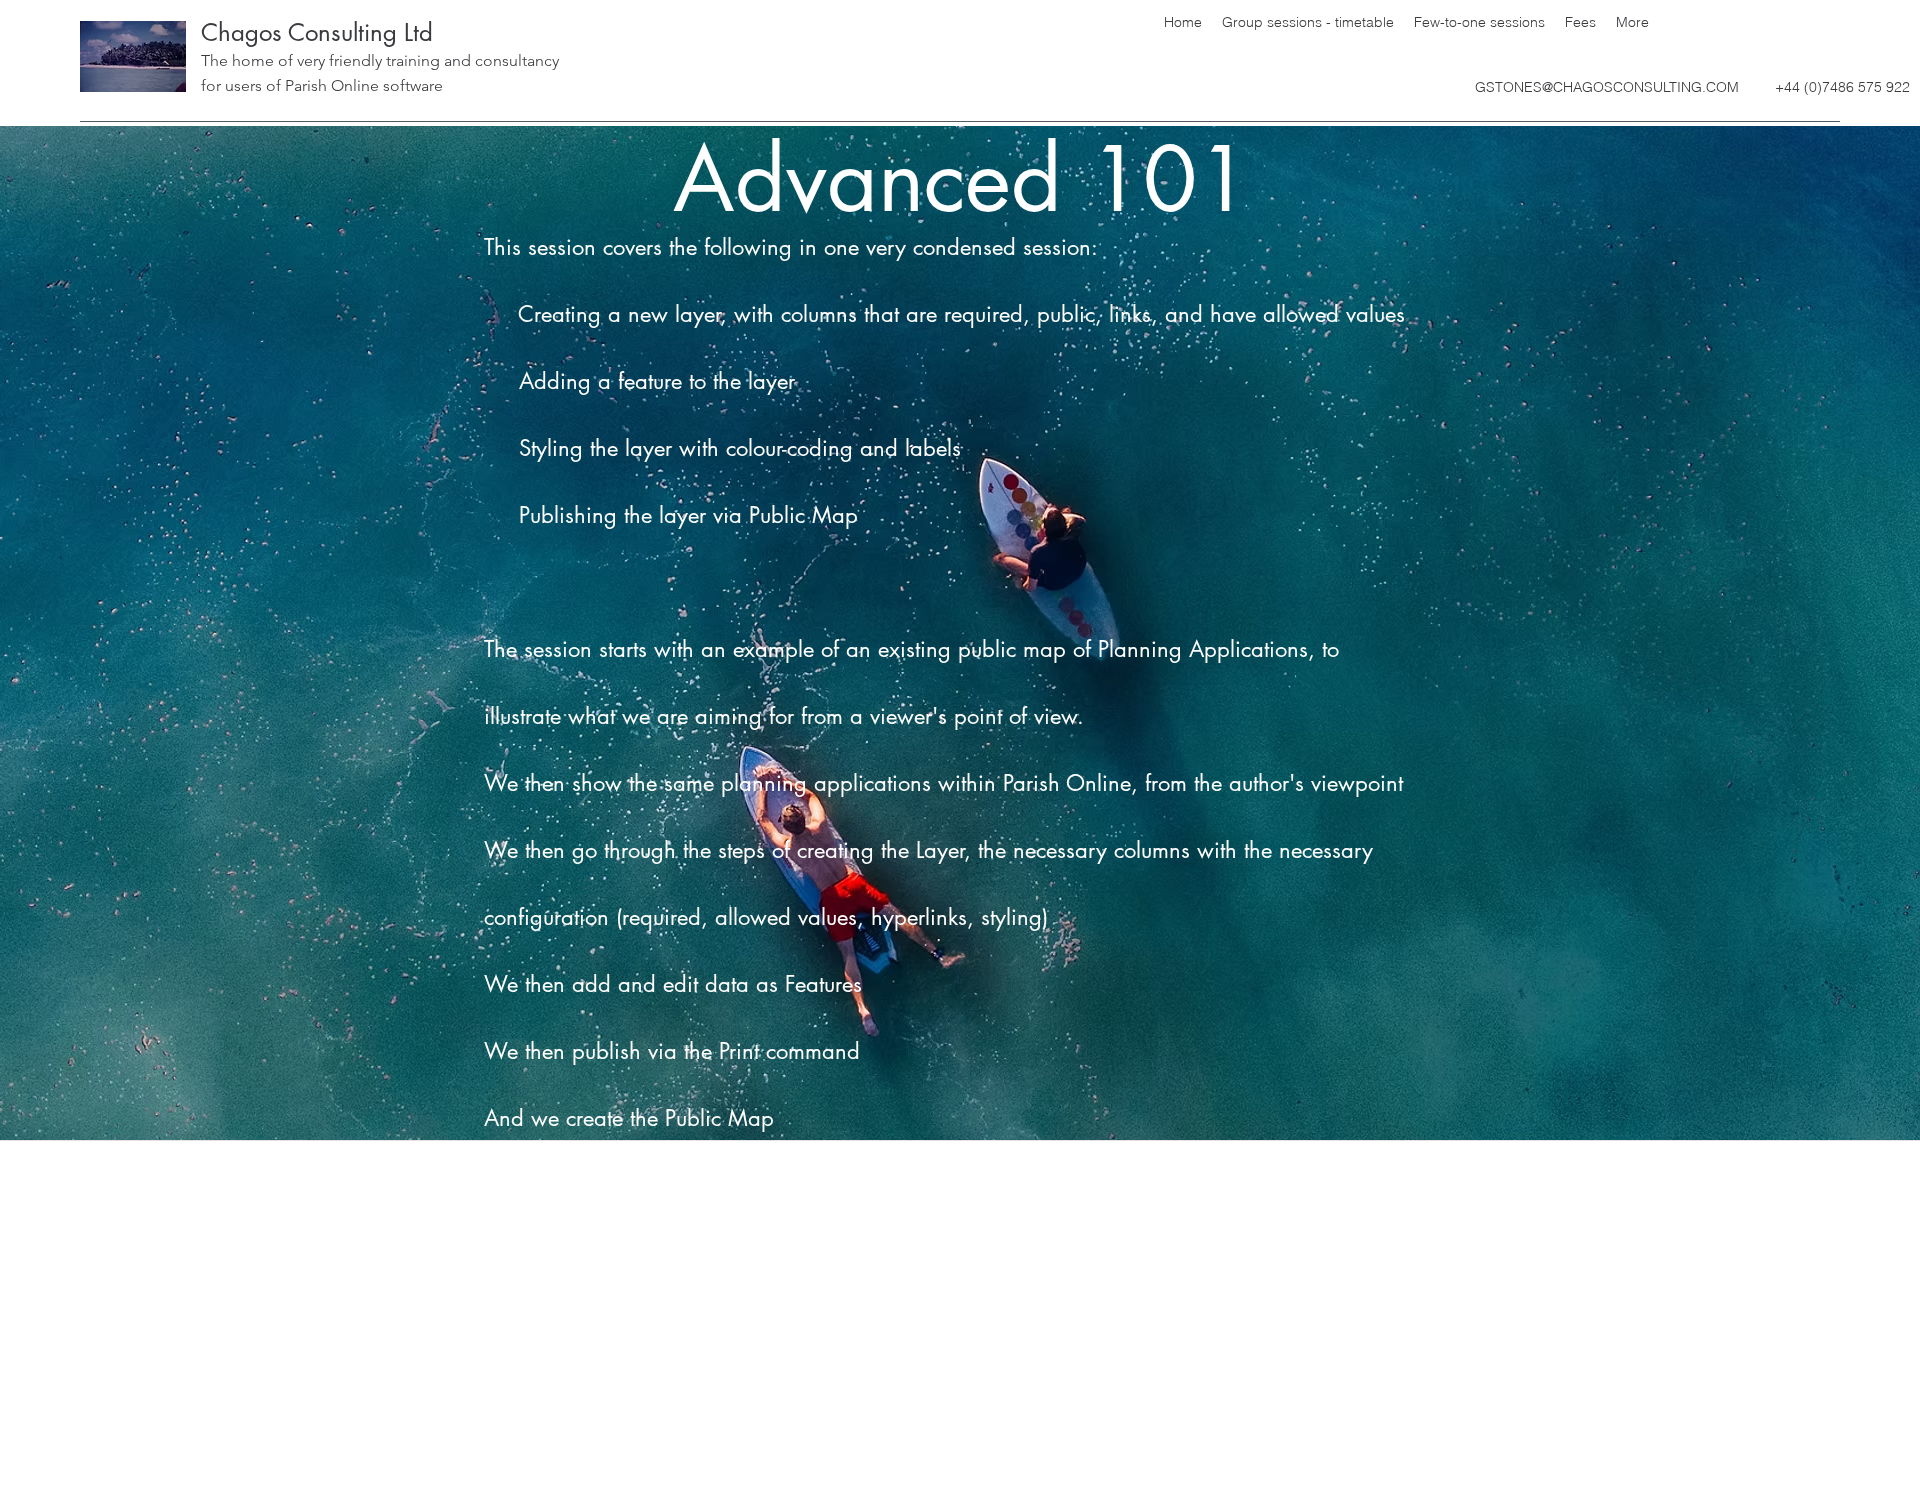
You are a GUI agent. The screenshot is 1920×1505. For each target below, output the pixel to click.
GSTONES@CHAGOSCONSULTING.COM (1607, 87)
